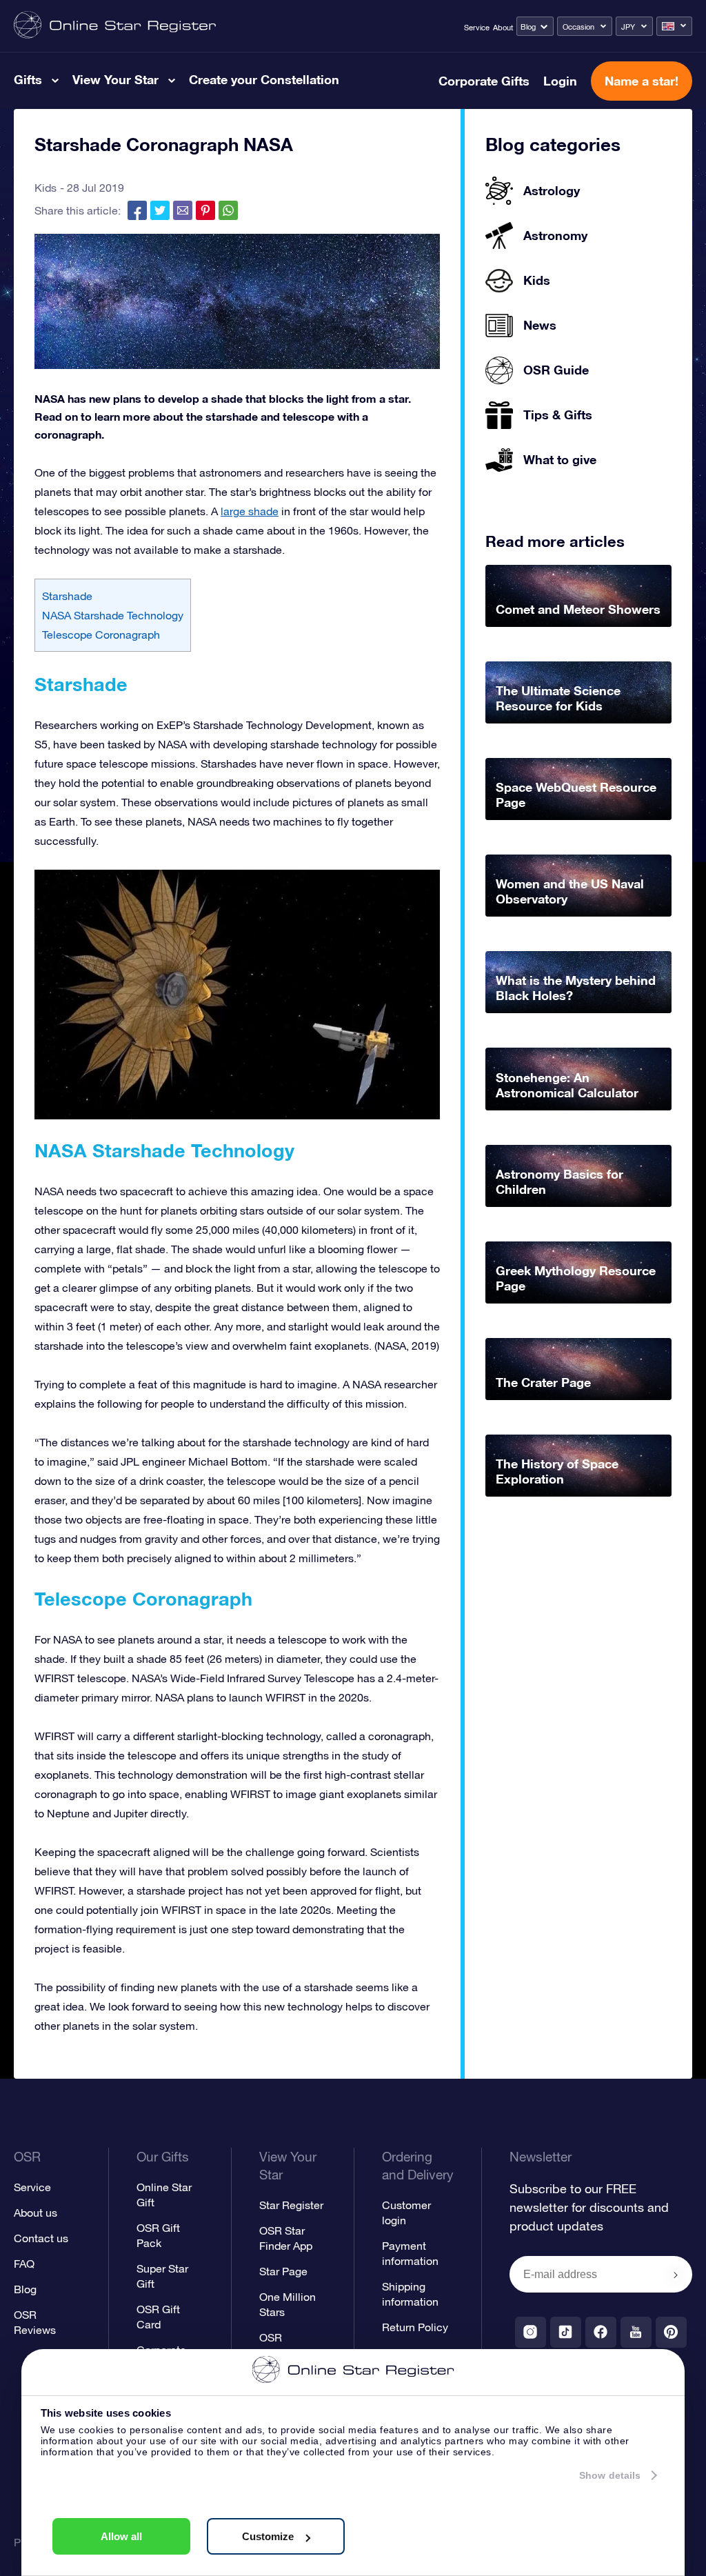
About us (36, 2213)
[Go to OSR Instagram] (531, 2332)
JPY (628, 27)
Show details (610, 2475)
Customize (268, 2536)
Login (560, 81)
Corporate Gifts (484, 81)
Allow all (121, 2536)
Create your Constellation (264, 79)
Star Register (291, 2205)
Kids (46, 188)
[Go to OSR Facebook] (601, 2332)
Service (477, 28)
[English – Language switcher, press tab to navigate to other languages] (674, 26)
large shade (250, 511)
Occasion (578, 27)
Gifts (28, 79)
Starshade (69, 596)
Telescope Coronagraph (101, 635)
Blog (528, 27)
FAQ (24, 2264)
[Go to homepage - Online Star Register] (115, 26)
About (503, 28)
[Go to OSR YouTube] (636, 2332)
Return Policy (415, 2327)
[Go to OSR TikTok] (566, 2332)
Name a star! (642, 81)
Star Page (283, 2271)
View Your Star (115, 79)
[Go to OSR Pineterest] (671, 2332)
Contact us (41, 2238)
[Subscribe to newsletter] (676, 2275)
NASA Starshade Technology (113, 615)
